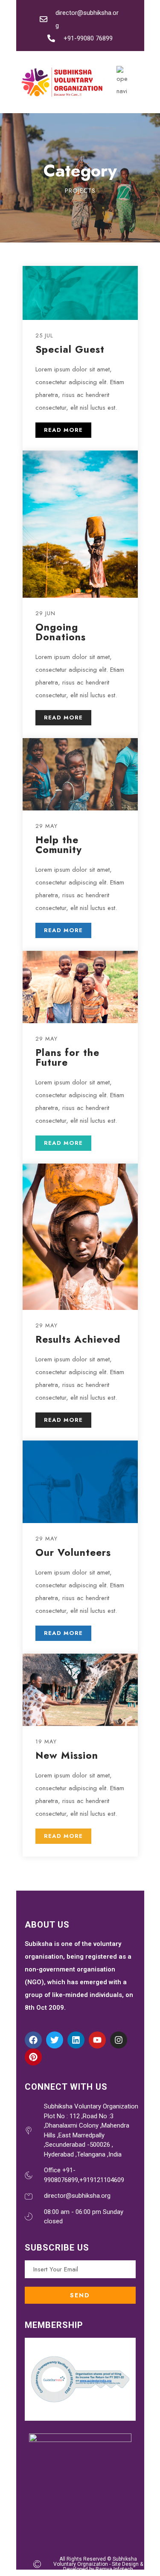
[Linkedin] (76, 2040)
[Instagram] (119, 2040)
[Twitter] (55, 2040)
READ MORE (63, 430)
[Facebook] (33, 2040)
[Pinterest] (33, 2057)
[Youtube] (97, 2040)
